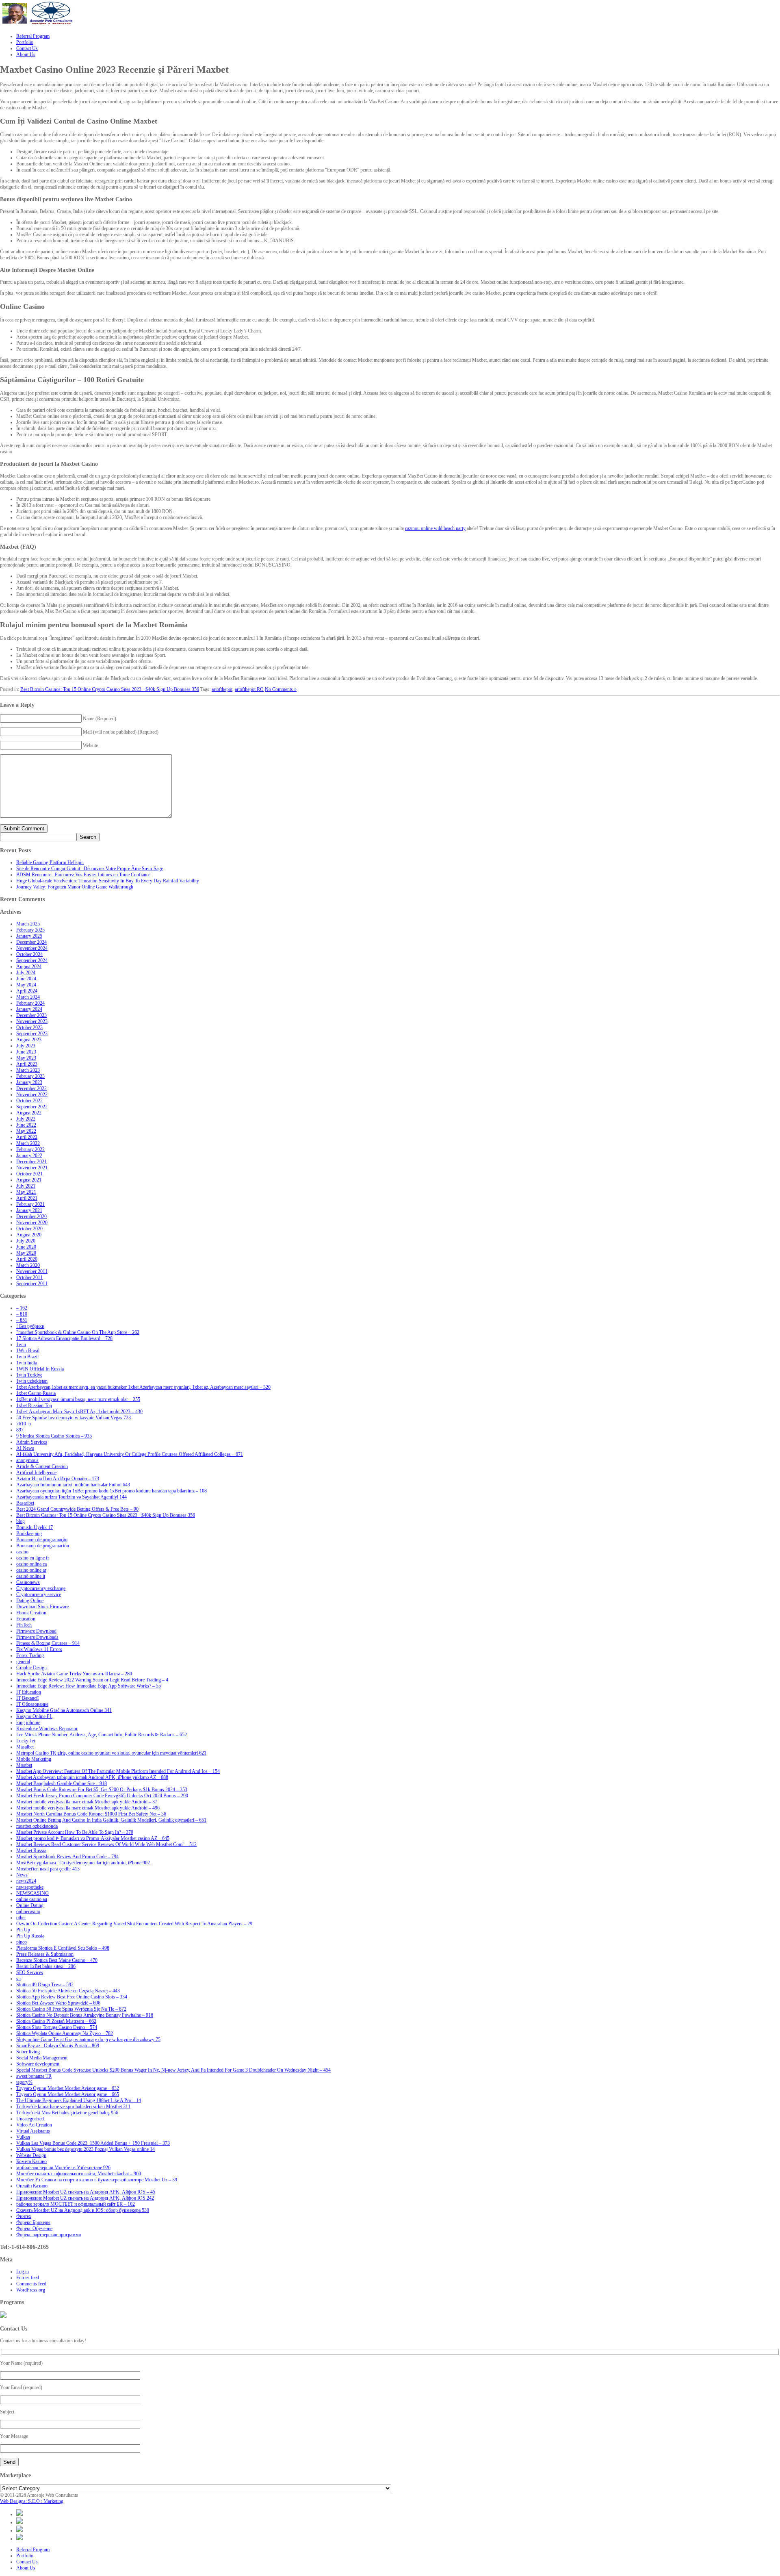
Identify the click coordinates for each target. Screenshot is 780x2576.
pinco (22, 1942)
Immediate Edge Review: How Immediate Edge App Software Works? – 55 (89, 1686)
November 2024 (32, 948)
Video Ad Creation (34, 2125)
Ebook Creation (31, 1613)
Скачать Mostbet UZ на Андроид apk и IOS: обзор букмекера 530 (83, 2210)
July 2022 (26, 1119)
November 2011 (32, 1271)
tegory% (24, 2082)
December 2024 (31, 942)
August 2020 (29, 1235)
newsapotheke (30, 1887)
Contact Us (27, 2562)
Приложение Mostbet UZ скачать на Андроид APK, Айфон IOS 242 (85, 2198)
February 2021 (30, 1204)
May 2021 (26, 1192)
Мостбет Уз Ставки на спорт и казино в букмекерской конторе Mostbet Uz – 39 (97, 2180)
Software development (38, 2064)
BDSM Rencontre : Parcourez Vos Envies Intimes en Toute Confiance (83, 875)
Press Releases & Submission (45, 1954)
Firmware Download (36, 1631)
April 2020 (27, 1259)
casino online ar (31, 1570)
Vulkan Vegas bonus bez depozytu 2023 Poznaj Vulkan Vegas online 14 (86, 2149)
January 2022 (29, 1156)
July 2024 (26, 973)
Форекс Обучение (34, 2228)
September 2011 (32, 1284)
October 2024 (29, 954)
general (23, 1662)
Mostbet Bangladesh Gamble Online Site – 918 (62, 1783)
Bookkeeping (29, 1533)
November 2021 (32, 1168)
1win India (27, 1363)
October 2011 (29, 1277)
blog (21, 1521)
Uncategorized (30, 2119)
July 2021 (26, 1186)
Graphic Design (31, 1668)
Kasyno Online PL (34, 1716)
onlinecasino (28, 1911)
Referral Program (33, 2550)
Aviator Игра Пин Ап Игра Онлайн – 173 (58, 1479)
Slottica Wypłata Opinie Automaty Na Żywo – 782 (65, 2033)
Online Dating (30, 1905)
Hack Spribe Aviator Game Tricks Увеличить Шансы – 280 (74, 1674)
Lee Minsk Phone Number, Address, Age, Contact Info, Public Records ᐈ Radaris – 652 (102, 1735)
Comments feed (31, 2284)
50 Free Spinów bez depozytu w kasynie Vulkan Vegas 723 (74, 1418)
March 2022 (28, 1143)
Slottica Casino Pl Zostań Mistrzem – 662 (56, 2021)
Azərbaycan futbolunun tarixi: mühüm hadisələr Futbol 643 (73, 1485)
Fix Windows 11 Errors (39, 1649)
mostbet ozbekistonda (37, 1826)
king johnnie (28, 1722)
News (22, 1875)
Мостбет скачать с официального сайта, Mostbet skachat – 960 (79, 2174)
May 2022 (26, 1131)
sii (18, 1979)
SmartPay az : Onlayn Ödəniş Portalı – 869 (58, 2046)
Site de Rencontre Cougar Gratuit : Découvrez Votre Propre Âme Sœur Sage (90, 869)
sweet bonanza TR (34, 2076)
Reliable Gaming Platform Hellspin (50, 862)
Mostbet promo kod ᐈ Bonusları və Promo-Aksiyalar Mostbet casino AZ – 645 (93, 1838)
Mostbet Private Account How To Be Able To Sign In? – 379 (75, 1832)
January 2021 (29, 1210)
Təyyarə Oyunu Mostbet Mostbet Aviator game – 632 (68, 2088)
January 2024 (29, 1009)
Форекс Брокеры (33, 2222)
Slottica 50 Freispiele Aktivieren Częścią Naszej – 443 (68, 1991)
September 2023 (32, 1034)
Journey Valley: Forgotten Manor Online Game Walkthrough (75, 887)
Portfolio (25, 2556)
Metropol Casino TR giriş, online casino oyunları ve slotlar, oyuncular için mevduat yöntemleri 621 (111, 1753)
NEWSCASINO (32, 1893)
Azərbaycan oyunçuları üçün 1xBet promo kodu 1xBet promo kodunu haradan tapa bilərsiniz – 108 (112, 1491)
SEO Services (30, 1972)
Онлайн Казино (32, 2186)
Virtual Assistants (33, 2131)
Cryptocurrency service (39, 1594)
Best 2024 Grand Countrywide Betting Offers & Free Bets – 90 (77, 1509)
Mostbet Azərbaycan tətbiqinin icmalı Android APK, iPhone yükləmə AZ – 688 (92, 1777)
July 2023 (26, 1046)
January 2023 (29, 1082)
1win (21, 1344)
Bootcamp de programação (42, 1540)
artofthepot (222, 689)
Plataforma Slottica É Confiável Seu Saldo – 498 (63, 1948)
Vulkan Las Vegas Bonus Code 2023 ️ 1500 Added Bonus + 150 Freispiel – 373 (93, 2143)
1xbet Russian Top (34, 1405)
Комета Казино (31, 2161)
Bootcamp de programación (43, 1546)
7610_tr (24, 1424)
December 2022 (31, 1088)
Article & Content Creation (42, 1466)
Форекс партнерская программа (49, 2235)
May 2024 (26, 985)
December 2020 (31, 1216)
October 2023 (29, 1027)
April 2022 (27, 1137)
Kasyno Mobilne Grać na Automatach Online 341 (64, 1710)
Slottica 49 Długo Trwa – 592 (45, 1985)
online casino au (32, 1899)
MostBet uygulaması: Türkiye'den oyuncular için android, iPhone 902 (83, 1863)
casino (22, 1552)
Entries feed (28, 2278)
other (21, 1918)
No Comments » (281, 689)
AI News (25, 1448)
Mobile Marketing (34, 1759)
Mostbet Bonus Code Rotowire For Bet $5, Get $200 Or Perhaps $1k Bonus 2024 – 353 (102, 1790)
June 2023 (26, 1052)
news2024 (26, 1881)
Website (90, 745)
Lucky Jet (26, 1741)
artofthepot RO (249, 689)
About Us (26, 2568)
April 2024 (27, 991)
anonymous (27, 1460)
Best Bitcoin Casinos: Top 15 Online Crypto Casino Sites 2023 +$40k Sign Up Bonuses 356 (110, 689)
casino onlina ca (31, 1564)
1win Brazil (27, 1357)
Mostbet (24, 1765)
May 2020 (26, 1253)
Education (26, 1619)
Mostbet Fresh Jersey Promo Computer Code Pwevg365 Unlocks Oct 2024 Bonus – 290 (102, 1796)
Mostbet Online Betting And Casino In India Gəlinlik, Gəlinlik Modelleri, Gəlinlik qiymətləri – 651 (111, 1820)
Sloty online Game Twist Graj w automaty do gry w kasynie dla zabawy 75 (88, 2040)
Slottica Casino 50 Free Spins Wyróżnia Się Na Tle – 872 (71, 2009)
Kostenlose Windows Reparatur (47, 1729)
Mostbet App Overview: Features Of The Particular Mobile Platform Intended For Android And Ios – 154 (118, 1771)
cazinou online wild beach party (435, 528)
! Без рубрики (30, 1326)
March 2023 (28, 1070)
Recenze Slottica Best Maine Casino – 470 (57, 1960)
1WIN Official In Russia (40, 1369)
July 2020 (26, 1241)
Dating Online (30, 1601)
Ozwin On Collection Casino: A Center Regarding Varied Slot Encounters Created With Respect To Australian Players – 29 (134, 1924)
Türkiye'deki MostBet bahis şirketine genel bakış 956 (67, 2113)
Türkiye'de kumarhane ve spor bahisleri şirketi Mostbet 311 (73, 2107)
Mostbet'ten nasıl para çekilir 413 (48, 1869)
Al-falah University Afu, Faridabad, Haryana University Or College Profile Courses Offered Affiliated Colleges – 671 (130, 1454)
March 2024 (28, 997)
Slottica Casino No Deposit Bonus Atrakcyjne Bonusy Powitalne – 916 (85, 2015)
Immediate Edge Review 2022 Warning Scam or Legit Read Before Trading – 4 (92, 1680)
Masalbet (25, 1747)
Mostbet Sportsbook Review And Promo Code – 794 (67, 1857)
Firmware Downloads (37, 1637)
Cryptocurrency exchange (41, 1588)
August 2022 (29, 1113)
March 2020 (28, 1265)
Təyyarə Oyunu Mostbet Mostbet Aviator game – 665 (68, 2094)
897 (20, 1430)
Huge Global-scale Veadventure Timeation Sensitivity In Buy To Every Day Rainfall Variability (108, 881)
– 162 (22, 1308)
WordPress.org (31, 2290)
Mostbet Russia (31, 1851)
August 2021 (29, 1180)
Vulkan (23, 2137)
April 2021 (27, 1198)
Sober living (28, 2052)
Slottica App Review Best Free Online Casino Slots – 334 (72, 1997)
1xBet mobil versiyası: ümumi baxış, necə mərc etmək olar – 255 (78, 1399)
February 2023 (30, 1076)
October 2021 (29, 1174)
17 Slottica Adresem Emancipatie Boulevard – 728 (64, 1338)
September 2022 (32, 1107)
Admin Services (32, 1442)
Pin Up (23, 1930)
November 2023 (32, 1021)
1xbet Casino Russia (36, 1393)
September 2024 (32, 960)
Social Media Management (42, 2058)
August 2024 (29, 967)
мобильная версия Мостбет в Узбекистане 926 (63, 2168)
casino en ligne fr (33, 1558)
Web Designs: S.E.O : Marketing (32, 2501)
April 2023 (27, 1064)
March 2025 (28, 924)
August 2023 (29, 1040)
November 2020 (32, 1223)
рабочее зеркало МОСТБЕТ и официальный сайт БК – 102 (76, 2204)
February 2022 (30, 1149)
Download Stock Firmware (42, 1607)
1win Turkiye (29, 1375)
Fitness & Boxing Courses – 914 (48, 1643)
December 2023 (31, 1015)
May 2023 (26, 1058)
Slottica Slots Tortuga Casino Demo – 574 (57, 2027)
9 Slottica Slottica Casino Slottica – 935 (54, 1436)
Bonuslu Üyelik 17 (35, 1527)
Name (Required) (100, 719)
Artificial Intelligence (36, 1473)
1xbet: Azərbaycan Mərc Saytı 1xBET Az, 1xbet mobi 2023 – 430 (79, 1412)
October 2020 (29, 1229)
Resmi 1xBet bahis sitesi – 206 (46, 1966)
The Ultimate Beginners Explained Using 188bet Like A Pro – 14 (79, 2100)
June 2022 (26, 1125)
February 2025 (30, 930)
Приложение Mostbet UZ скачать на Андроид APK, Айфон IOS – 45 (86, 2192)
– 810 (22, 1314)
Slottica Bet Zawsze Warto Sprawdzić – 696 (58, 2003)
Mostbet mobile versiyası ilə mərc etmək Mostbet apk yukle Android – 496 (88, 1808)
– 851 (22, 1320)
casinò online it (31, 1576)
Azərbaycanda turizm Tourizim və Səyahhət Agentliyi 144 (71, 1497)
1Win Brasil (28, 1351)
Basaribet (25, 1503)
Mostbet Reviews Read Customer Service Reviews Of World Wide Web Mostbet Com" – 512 (106, 1844)
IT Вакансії (27, 1698)
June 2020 (26, 1247)
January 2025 (29, 936)
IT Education (29, 1692)
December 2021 (31, 1162)
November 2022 (32, 1095)
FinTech (24, 1625)
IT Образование (32, 1704)
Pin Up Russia (30, 1936)
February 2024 (30, 1003)
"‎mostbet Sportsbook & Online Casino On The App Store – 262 (78, 1332)
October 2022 (29, 1101)
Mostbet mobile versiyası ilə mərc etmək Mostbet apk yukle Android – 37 (87, 1802)
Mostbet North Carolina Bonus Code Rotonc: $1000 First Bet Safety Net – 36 (91, 1814)
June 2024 (26, 979)
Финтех (24, 2216)
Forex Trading (30, 1655)
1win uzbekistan (32, 1381)
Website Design (31, 2155)
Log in (23, 2272)
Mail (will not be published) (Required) (121, 732)
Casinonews (28, 1582)
